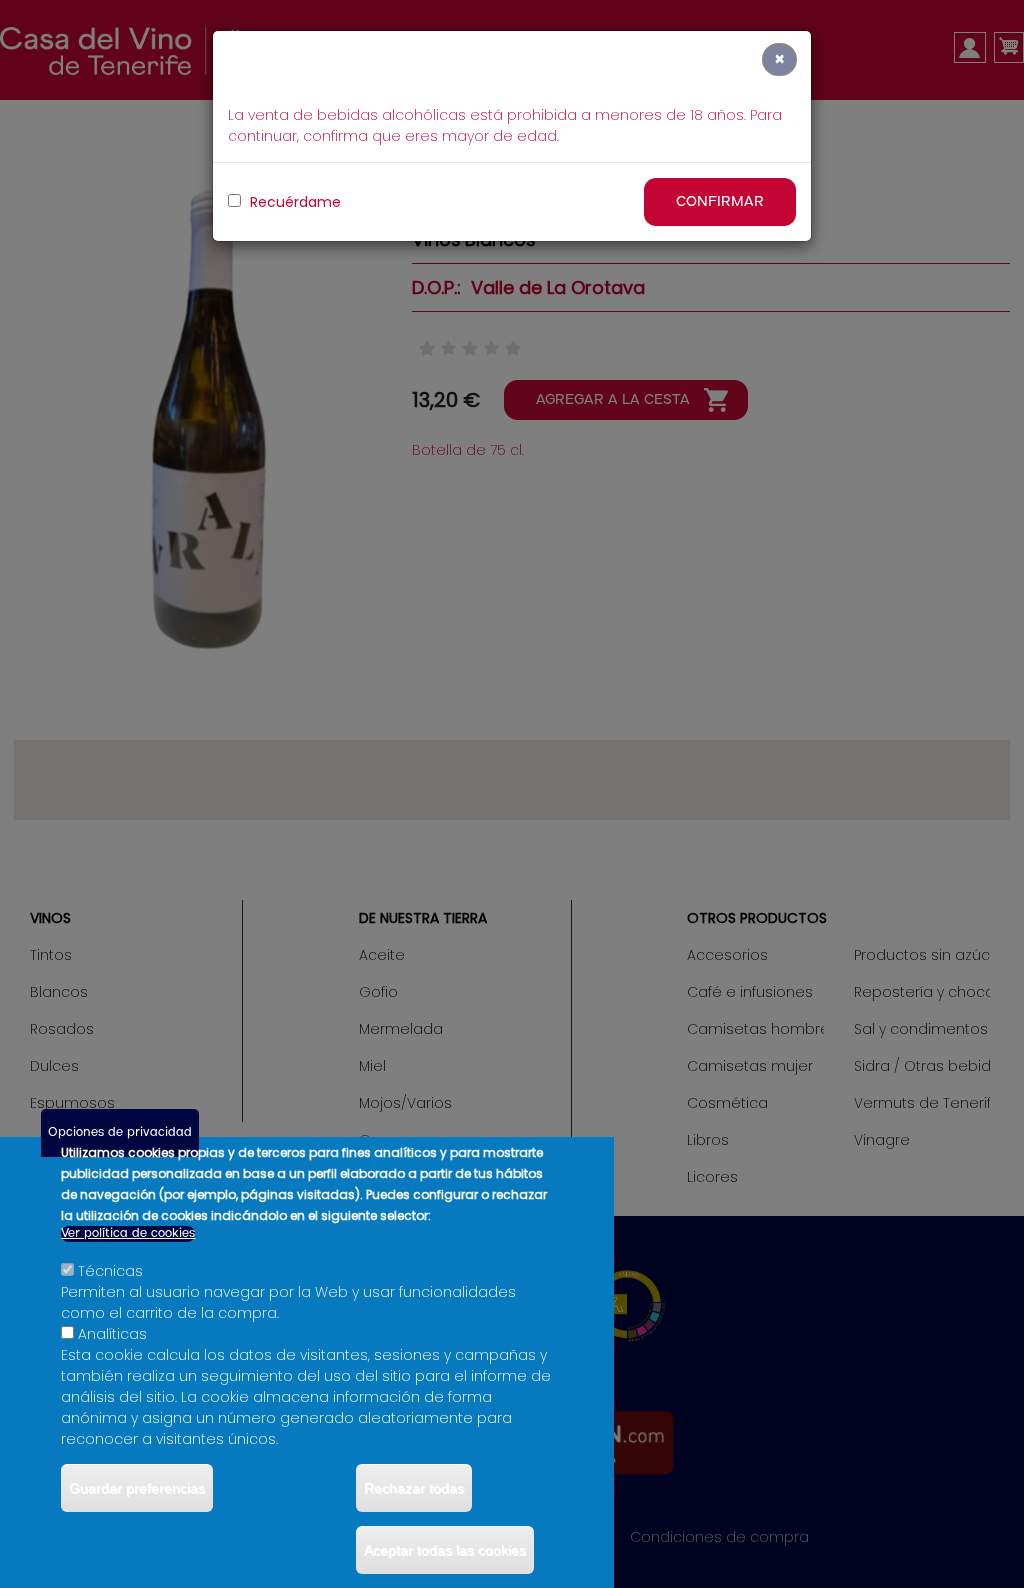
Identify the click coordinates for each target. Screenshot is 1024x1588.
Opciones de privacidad (120, 1132)
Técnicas (110, 1271)
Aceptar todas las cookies (445, 1550)
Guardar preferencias (137, 1488)
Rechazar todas (414, 1488)
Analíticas (112, 1334)
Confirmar (720, 202)
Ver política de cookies (128, 1233)
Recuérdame (293, 202)
